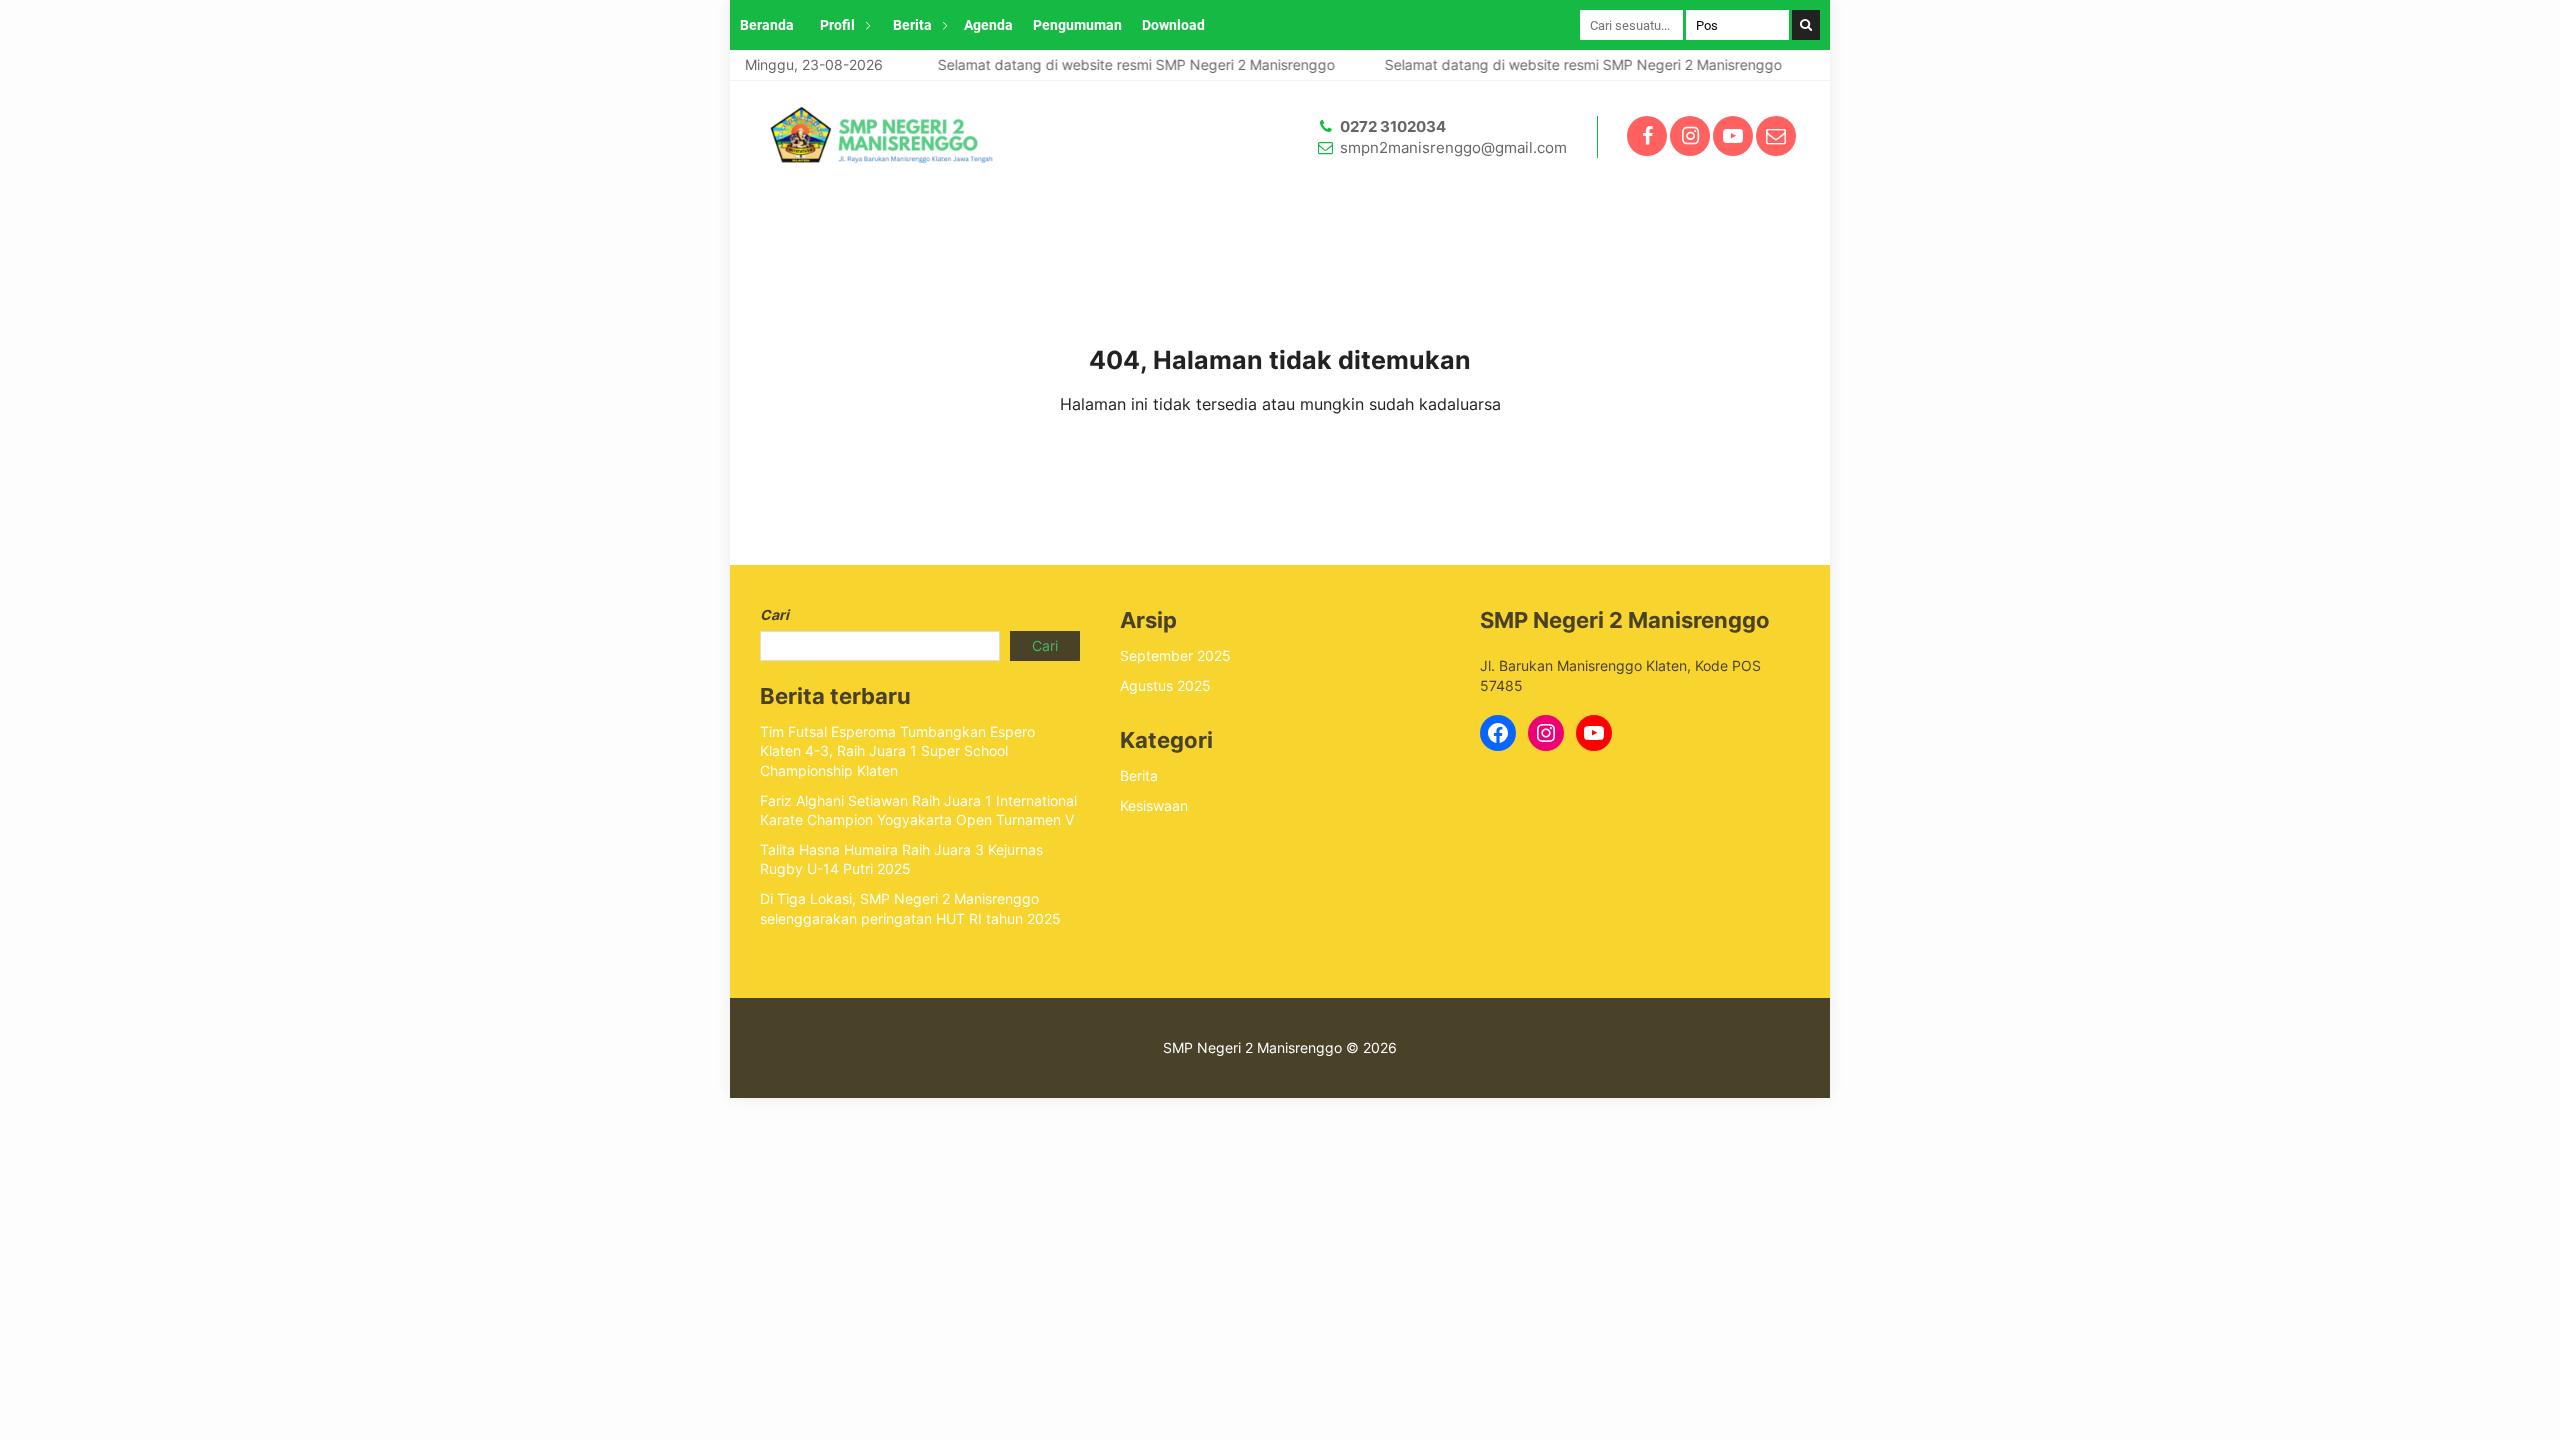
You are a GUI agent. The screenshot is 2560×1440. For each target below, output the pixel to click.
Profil (837, 25)
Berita (912, 25)
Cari (774, 614)
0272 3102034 (1393, 126)
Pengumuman (1077, 25)
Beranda (767, 25)
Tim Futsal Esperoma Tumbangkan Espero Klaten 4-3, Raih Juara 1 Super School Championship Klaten (897, 751)
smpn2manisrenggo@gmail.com (1453, 147)
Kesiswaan (1154, 805)
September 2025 (1175, 655)
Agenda (988, 25)
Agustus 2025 (1165, 685)
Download (1173, 25)
